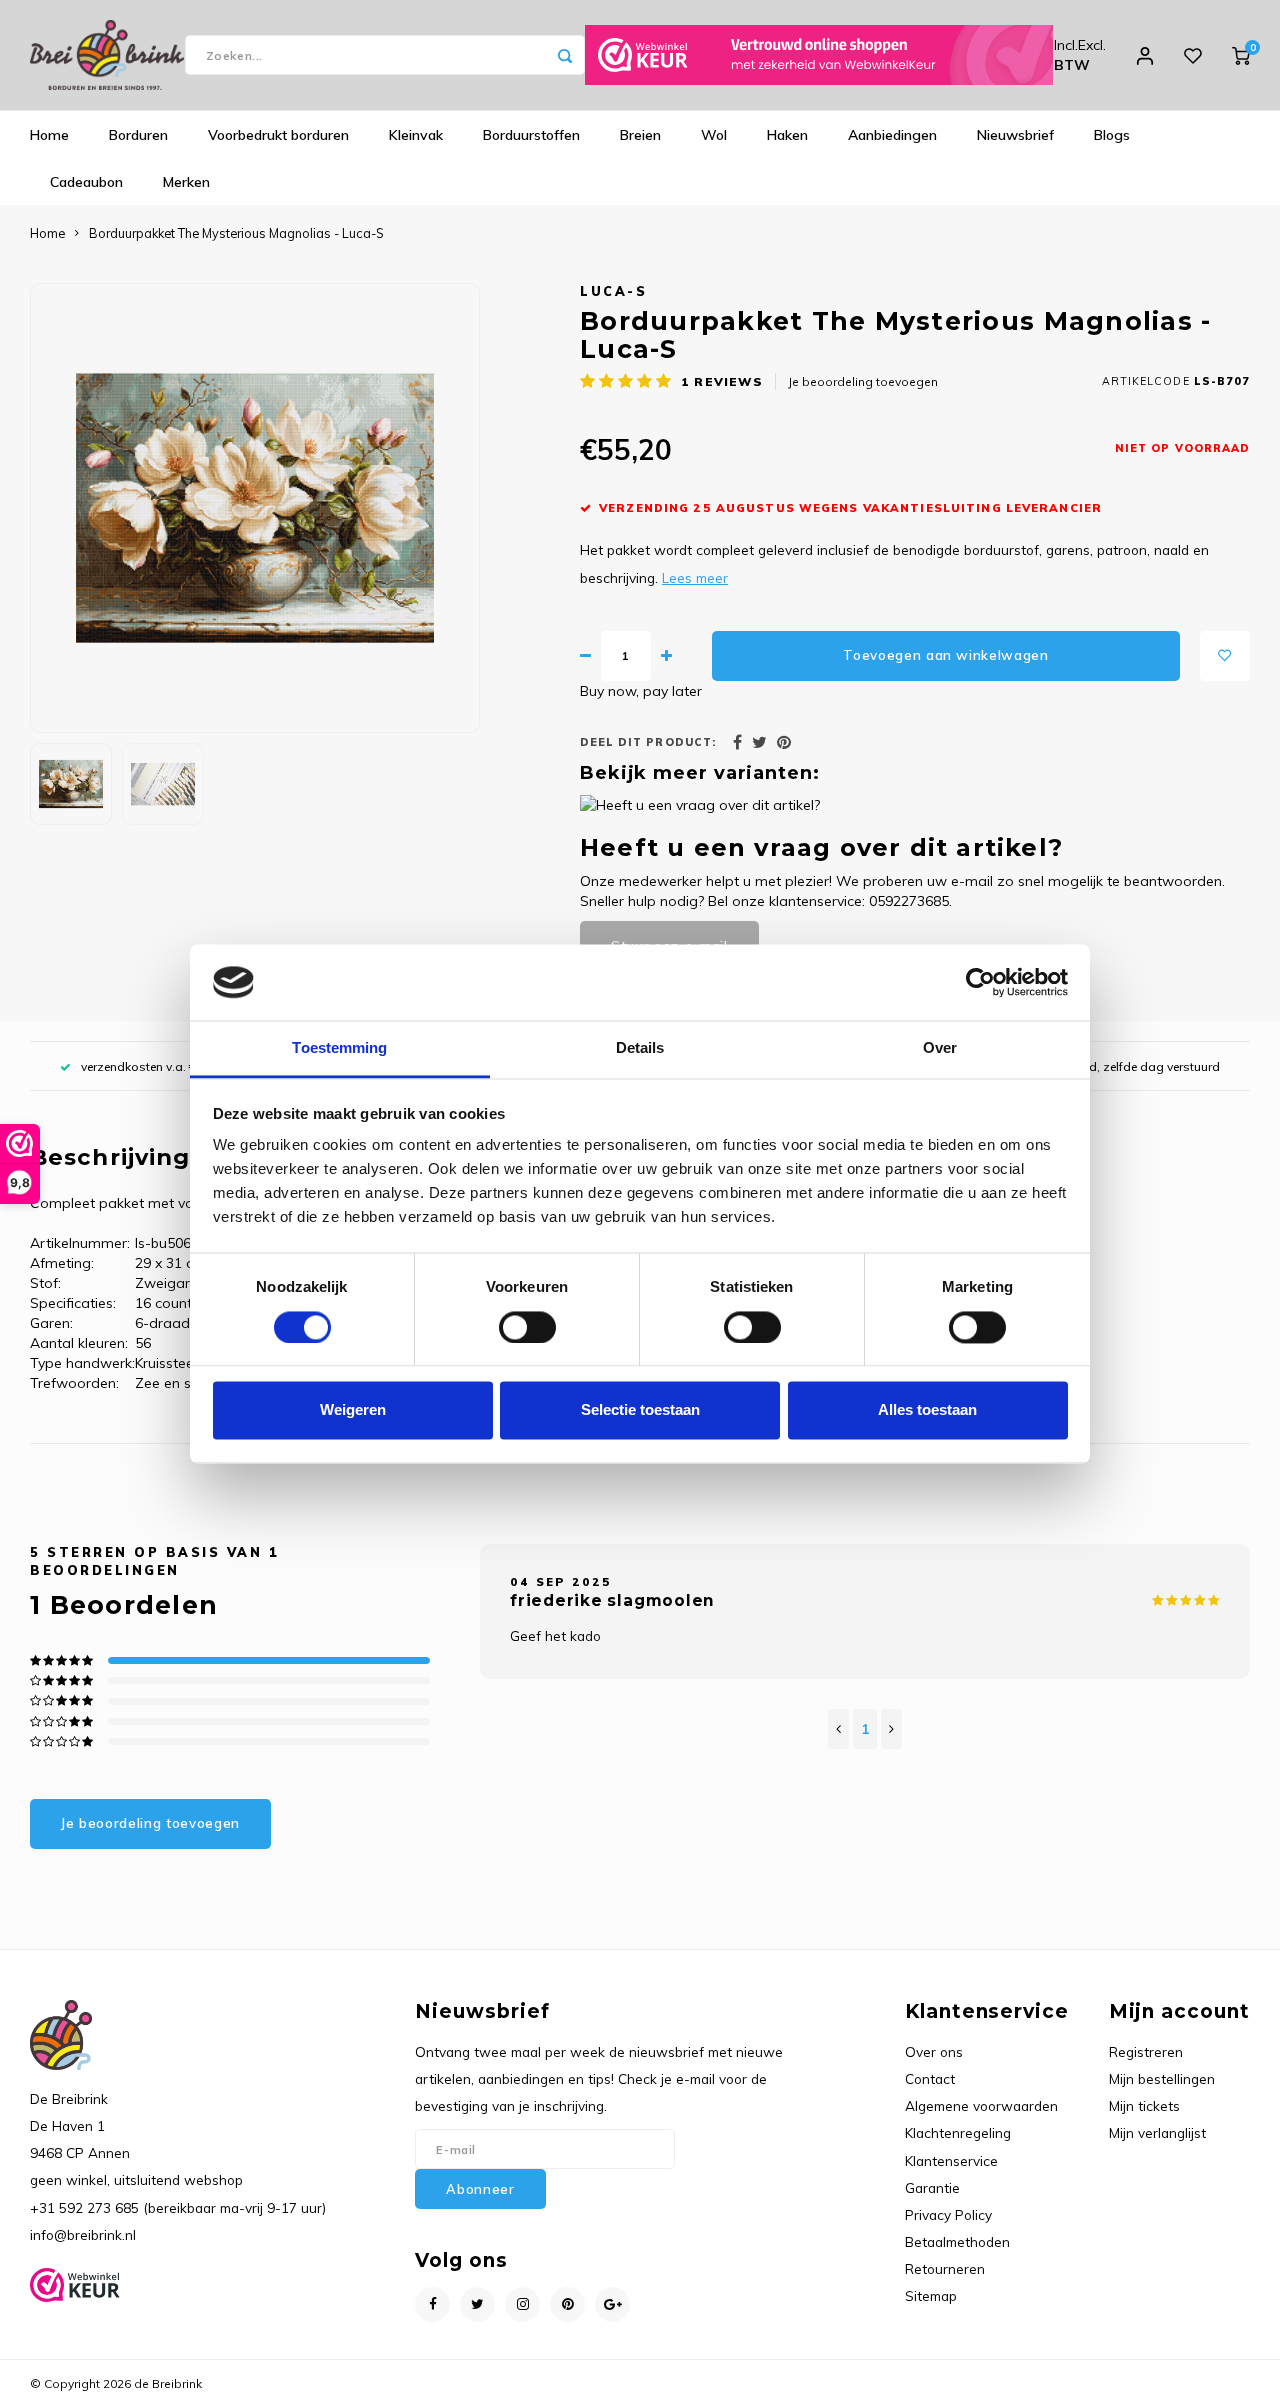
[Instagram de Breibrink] (522, 2304)
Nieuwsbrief (1015, 135)
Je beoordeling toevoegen (863, 381)
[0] (1241, 55)
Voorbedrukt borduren (278, 135)
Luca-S (613, 291)
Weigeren (353, 1410)
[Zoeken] (565, 55)
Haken (787, 135)
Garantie (932, 2187)
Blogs (1112, 135)
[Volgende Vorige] (891, 1729)
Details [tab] (640, 1048)
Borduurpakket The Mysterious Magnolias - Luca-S (236, 233)
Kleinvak (416, 135)
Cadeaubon (86, 182)
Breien (640, 135)
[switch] (527, 1327)
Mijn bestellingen (1162, 2078)
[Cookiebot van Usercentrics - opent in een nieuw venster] (980, 982)
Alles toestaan (927, 1410)
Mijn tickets (1144, 2105)
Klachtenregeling (958, 2132)
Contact (930, 2078)
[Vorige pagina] (838, 1729)
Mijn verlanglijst (1157, 2132)
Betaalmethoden (957, 2241)
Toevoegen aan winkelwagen (946, 655)
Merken (186, 182)
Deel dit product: (648, 742)
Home (49, 135)
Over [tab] (940, 1048)
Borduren (138, 135)
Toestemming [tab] (339, 1048)
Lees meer (695, 577)
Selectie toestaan (640, 1410)
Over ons (934, 2051)
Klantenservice (951, 2160)
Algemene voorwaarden (981, 2105)
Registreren (1146, 2051)
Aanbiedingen (892, 135)
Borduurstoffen (531, 135)
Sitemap (931, 2295)
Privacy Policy (948, 2214)
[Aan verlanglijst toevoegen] (1225, 656)
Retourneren (945, 2268)
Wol (714, 135)
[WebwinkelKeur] (819, 55)
